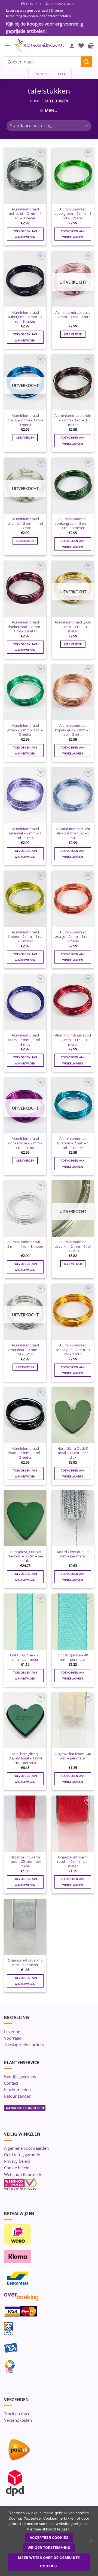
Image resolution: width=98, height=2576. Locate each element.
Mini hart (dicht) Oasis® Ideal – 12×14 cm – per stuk (25, 1758)
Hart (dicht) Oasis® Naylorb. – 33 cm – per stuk (25, 1556)
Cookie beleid (17, 2168)
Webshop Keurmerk (23, 2174)
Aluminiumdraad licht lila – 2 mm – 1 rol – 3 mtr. (73, 833)
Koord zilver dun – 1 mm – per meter (73, 1554)
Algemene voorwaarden (26, 2148)
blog (63, 74)
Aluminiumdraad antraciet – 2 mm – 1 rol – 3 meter (25, 214)
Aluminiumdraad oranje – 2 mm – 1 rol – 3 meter (73, 937)
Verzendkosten (18, 2420)
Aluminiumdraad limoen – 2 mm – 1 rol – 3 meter (25, 937)
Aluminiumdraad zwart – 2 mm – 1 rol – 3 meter (25, 1453)
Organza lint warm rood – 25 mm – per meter (25, 1862)
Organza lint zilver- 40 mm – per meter (25, 1962)
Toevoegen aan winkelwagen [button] (25, 234)
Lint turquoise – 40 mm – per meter (73, 1657)
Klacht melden (17, 2089)
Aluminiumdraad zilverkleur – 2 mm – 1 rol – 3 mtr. (25, 1350)
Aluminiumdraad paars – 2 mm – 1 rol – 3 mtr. (25, 1040)
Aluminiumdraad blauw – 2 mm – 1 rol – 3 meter (25, 420)
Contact (11, 2083)
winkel (41, 74)
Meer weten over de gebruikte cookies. (49, 2562)
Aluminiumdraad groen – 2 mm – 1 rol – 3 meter (25, 730)
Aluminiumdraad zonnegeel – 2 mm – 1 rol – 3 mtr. (73, 1350)
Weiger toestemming (49, 2548)
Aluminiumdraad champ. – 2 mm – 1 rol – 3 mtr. (25, 523)
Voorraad (13, 2038)
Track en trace (17, 2414)
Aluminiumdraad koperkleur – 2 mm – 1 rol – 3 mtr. (73, 730)
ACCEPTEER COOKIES (49, 2538)
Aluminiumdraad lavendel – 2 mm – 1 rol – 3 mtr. (25, 833)
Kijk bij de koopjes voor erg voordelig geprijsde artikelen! (45, 27)
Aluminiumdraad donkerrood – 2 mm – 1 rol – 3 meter (25, 627)
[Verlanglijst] (81, 46)
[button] (7, 45)
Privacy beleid (17, 2161)
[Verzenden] (87, 62)
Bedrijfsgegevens (20, 2076)
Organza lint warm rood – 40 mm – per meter (73, 1862)
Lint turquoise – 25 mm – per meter (25, 1657)
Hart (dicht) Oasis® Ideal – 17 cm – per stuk (73, 1453)
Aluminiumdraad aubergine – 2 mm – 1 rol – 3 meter (25, 317)
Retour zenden (18, 2096)
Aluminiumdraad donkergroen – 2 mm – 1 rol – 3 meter (73, 523)
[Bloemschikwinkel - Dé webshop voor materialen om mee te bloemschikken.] (40, 46)
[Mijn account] (72, 46)
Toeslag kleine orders (24, 2044)
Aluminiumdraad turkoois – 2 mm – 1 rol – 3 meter (73, 1143)
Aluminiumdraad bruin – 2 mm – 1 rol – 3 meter (73, 420)
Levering (12, 2031)
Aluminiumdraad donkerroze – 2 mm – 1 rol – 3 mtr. (25, 1143)
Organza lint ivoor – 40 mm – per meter (73, 1756)
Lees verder (73, 334)
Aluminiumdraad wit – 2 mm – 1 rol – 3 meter (25, 1244)
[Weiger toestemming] (91, 2543)
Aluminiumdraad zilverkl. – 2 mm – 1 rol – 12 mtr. (73, 1246)
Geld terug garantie (22, 2155)
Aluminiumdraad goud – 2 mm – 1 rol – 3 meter (73, 627)
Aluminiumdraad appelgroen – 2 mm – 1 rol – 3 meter (73, 214)
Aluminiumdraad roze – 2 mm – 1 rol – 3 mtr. (73, 315)
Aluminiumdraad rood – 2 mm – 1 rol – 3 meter (73, 1040)
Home (35, 101)
